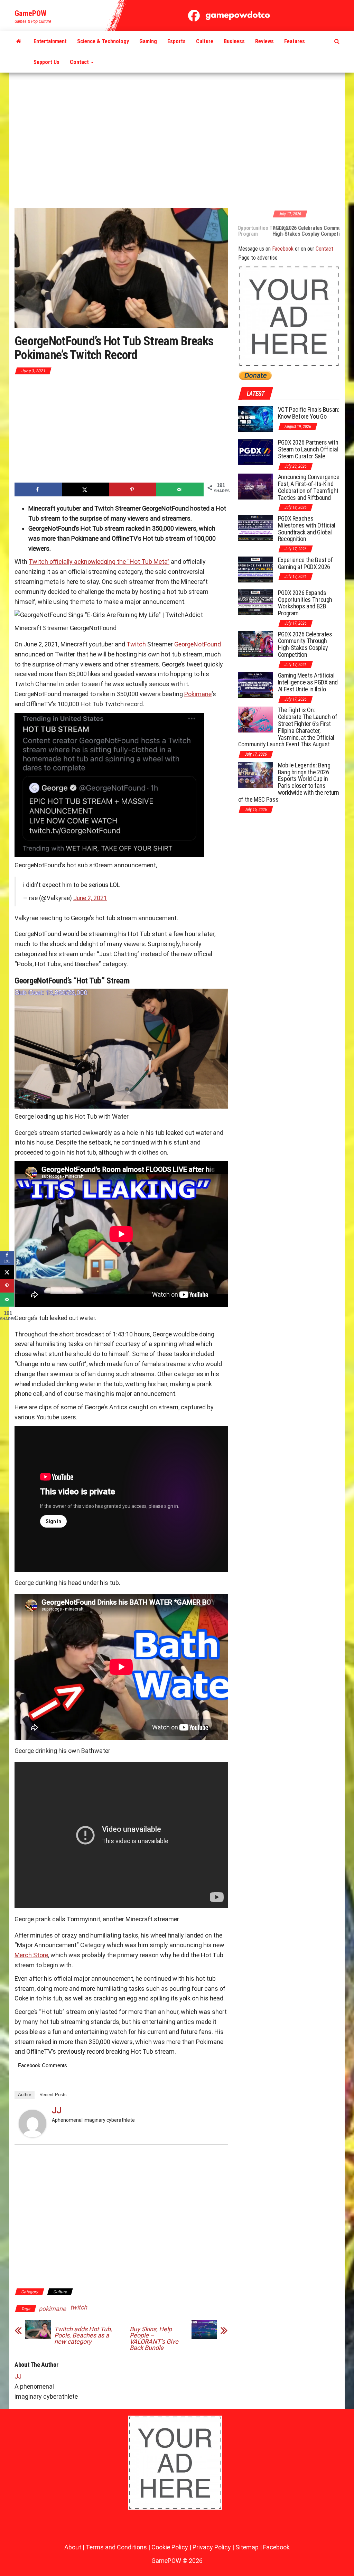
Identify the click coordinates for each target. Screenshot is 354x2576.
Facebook (283, 249)
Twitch (136, 644)
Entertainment (50, 41)
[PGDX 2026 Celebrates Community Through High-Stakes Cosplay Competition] (255, 643)
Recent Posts (53, 2095)
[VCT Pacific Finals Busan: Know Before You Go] (255, 419)
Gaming (148, 41)
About (73, 2547)
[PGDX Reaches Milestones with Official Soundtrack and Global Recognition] (255, 528)
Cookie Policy (170, 2547)
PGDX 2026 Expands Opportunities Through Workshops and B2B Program (305, 603)
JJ (57, 2110)
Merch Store (31, 1955)
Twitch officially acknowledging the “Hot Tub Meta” (99, 562)
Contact (80, 62)
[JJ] (32, 2123)
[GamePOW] (19, 41)
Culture (205, 41)
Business (234, 41)
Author (25, 2095)
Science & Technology (103, 41)
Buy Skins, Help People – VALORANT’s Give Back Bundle (154, 2339)
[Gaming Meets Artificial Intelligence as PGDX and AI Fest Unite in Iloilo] (255, 685)
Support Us (46, 62)
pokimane (52, 2309)
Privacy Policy (212, 2547)
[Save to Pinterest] (133, 489)
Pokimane (198, 694)
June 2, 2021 (90, 898)
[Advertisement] (177, 141)
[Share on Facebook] (38, 489)
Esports (176, 41)
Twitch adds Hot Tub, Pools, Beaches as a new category (83, 2335)
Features (295, 41)
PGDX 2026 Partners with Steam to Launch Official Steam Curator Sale (308, 449)
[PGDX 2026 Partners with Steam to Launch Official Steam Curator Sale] (255, 452)
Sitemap (247, 2547)
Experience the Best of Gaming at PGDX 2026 (305, 563)
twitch (79, 2307)
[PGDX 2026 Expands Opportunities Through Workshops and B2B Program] (255, 602)
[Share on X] (86, 489)
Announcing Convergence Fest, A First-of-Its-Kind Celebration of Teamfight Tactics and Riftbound (309, 487)
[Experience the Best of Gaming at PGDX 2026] (255, 569)
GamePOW (30, 13)
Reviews (264, 41)
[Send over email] (180, 489)
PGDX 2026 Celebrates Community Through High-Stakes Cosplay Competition (287, 231)
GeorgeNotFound (198, 644)
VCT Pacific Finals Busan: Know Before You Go (309, 413)
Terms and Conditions (116, 2547)
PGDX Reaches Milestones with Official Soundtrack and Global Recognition (307, 529)
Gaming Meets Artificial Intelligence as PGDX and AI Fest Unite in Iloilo (308, 682)
